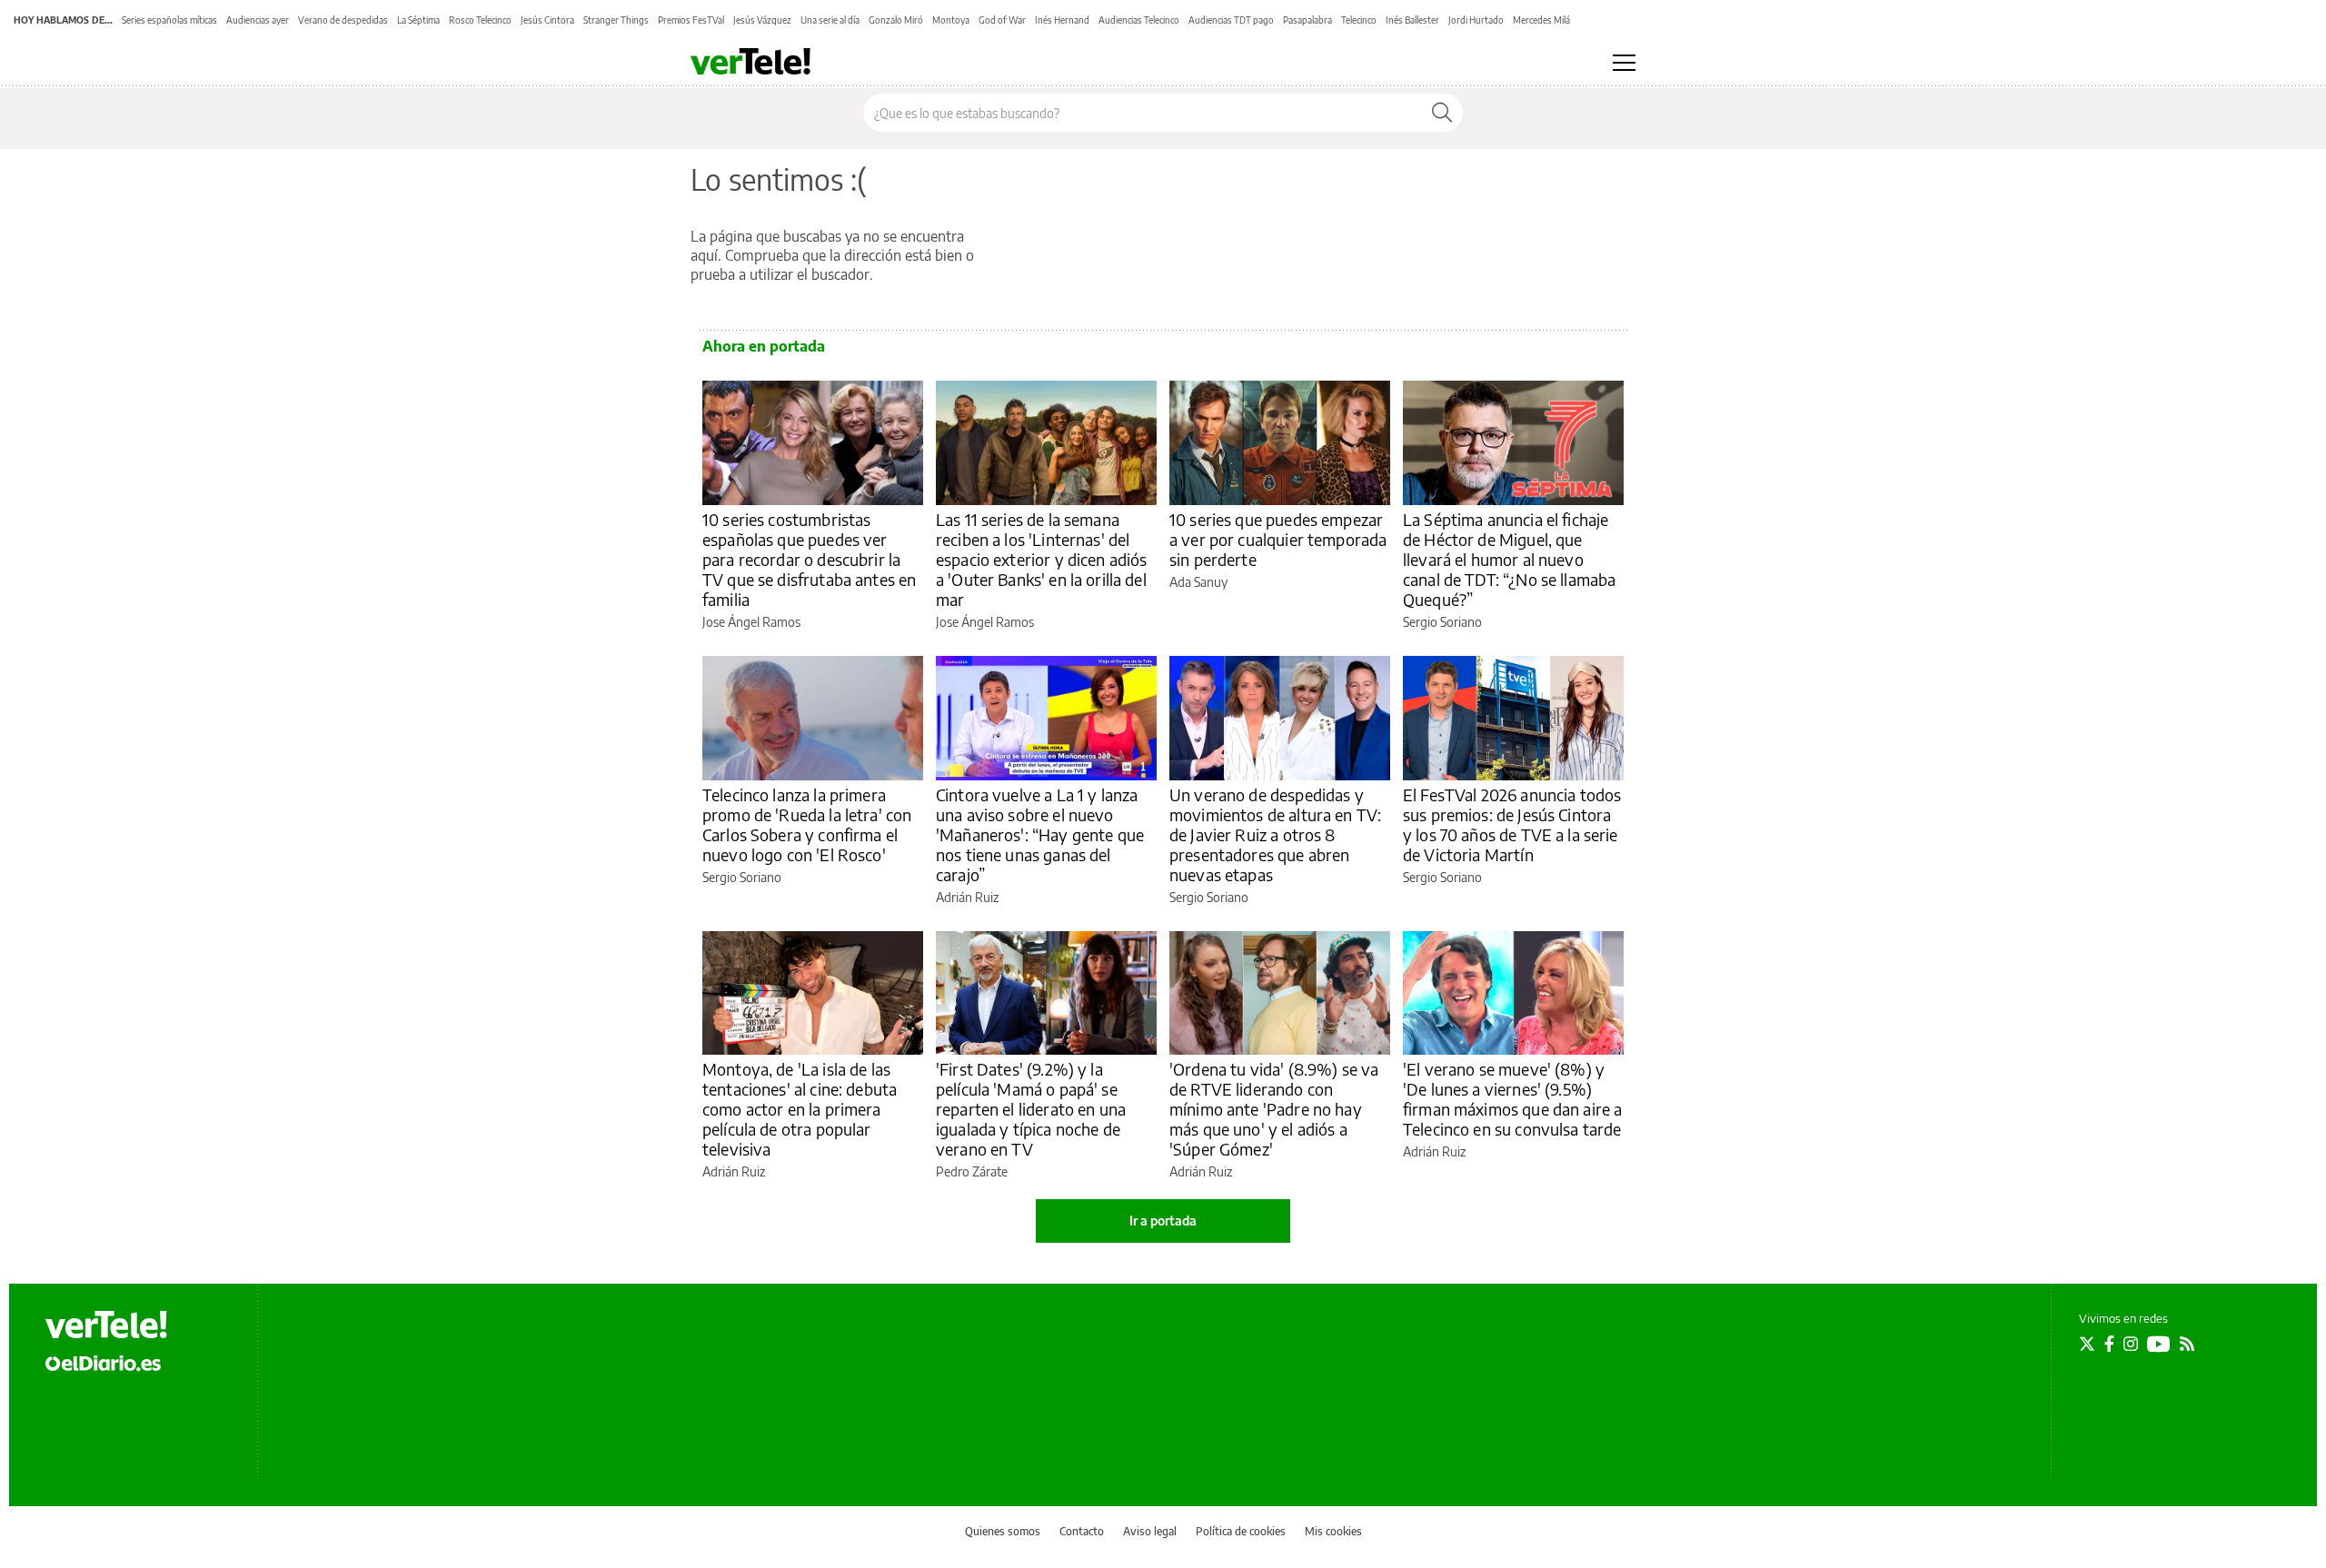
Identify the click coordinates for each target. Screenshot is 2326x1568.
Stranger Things (616, 20)
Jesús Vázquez (762, 20)
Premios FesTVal (691, 20)
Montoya (951, 20)
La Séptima (418, 20)
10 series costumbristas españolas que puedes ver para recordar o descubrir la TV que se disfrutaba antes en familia (809, 559)
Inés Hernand (1062, 20)
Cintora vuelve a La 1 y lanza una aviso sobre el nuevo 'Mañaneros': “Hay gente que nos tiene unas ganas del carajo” (1040, 834)
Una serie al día (830, 20)
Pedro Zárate (972, 1171)
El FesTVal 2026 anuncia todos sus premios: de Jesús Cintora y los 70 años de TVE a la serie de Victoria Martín (1512, 824)
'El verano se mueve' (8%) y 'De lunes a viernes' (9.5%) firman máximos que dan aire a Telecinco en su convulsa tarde (1512, 1099)
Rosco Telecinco (480, 20)
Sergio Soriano (1442, 622)
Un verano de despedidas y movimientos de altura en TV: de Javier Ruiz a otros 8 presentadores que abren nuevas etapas (1275, 834)
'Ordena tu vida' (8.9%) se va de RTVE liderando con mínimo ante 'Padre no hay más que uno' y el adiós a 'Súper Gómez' (1274, 1109)
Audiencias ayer (258, 20)
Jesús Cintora (547, 20)
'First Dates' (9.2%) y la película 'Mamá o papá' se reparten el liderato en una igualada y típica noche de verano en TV (1031, 1109)
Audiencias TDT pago (1231, 20)
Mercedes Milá (1541, 20)
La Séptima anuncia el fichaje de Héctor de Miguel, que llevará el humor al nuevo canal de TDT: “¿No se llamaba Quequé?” (1509, 559)
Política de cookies (1241, 1531)
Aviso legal (1150, 1531)
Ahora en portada (764, 346)
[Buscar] (1442, 113)
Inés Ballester (1412, 20)
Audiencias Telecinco (1139, 20)
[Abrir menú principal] (1624, 63)
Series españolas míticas (169, 20)
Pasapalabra (1307, 20)
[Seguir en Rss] (2187, 1344)
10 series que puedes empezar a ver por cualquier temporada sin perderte (1278, 539)
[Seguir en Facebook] (2109, 1344)
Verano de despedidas (343, 20)
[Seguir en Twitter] (2087, 1344)
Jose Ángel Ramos (751, 622)
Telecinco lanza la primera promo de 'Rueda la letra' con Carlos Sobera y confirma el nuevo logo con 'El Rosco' (807, 824)
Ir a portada (1163, 1221)
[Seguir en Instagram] (2131, 1344)
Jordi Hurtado (1476, 20)
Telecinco (1359, 20)
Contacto (1082, 1531)
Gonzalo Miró (896, 20)
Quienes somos (1003, 1531)
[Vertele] (106, 1325)
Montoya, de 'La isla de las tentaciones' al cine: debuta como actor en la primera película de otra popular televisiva (800, 1109)
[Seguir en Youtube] (2159, 1344)
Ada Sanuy (1198, 582)
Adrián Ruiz (967, 897)
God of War (1002, 20)
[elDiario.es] (103, 1363)
